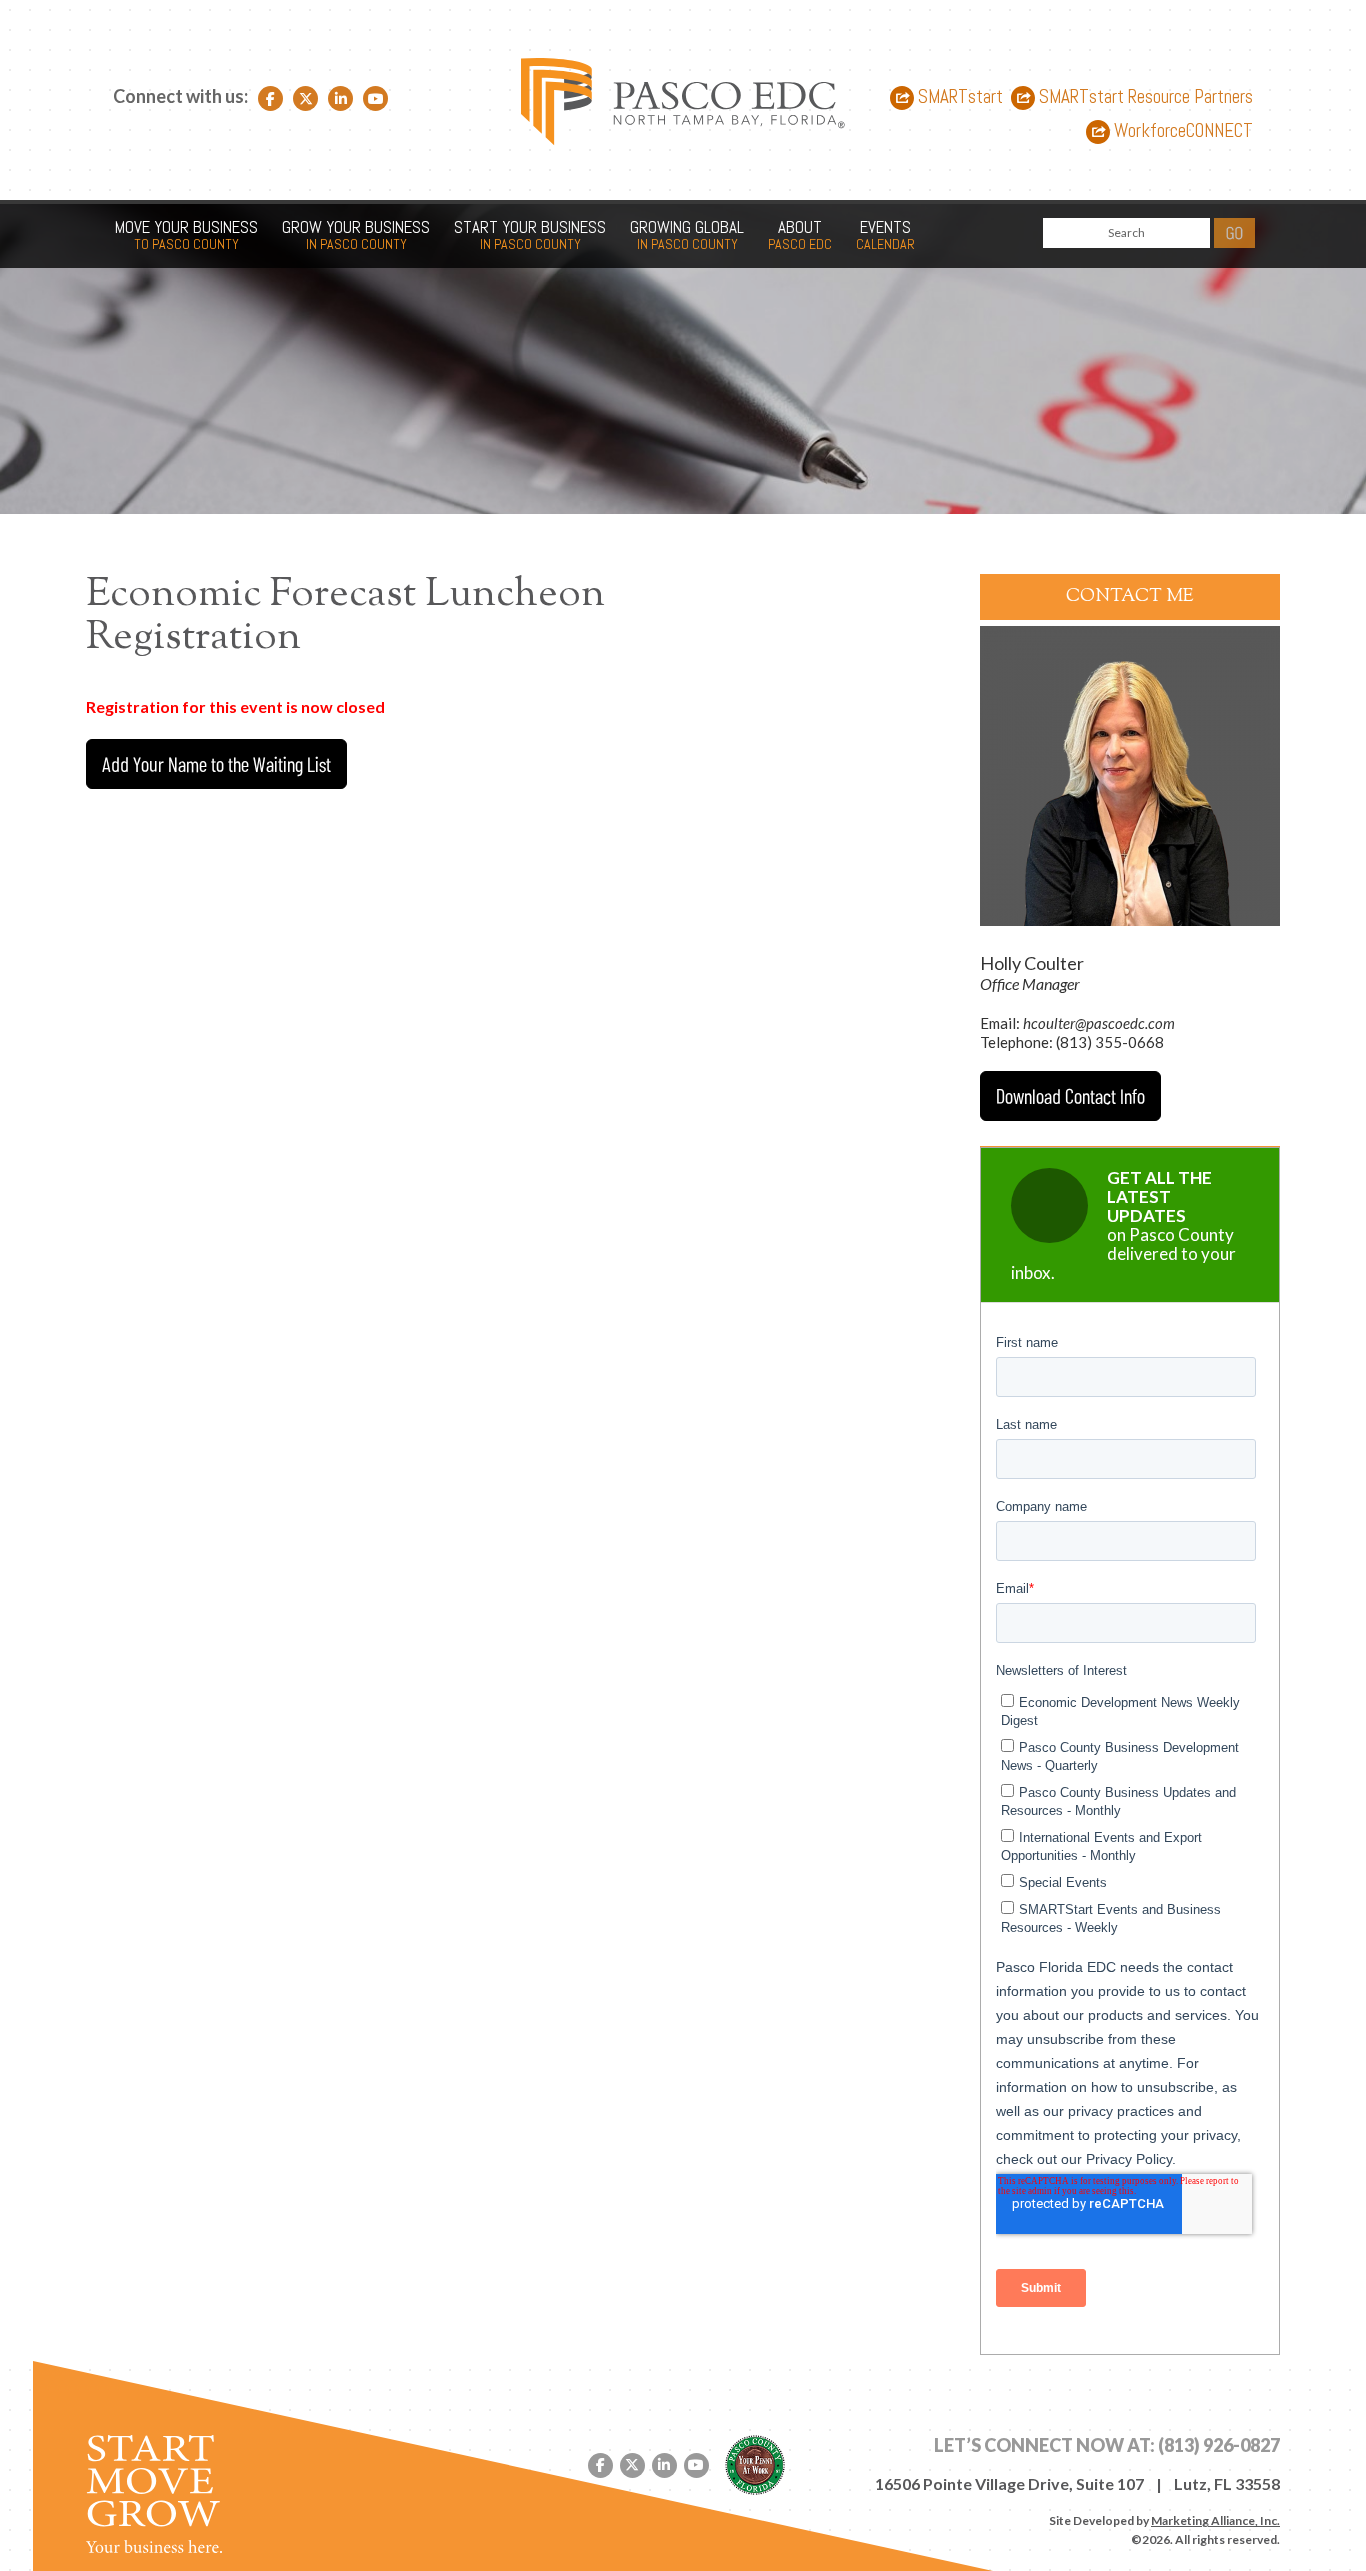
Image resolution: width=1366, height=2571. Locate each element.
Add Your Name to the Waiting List (216, 763)
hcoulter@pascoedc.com (1099, 1023)
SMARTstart (958, 97)
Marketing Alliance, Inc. (1215, 2520)
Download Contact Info (1070, 1095)
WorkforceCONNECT (1181, 131)
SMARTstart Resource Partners (1144, 97)
